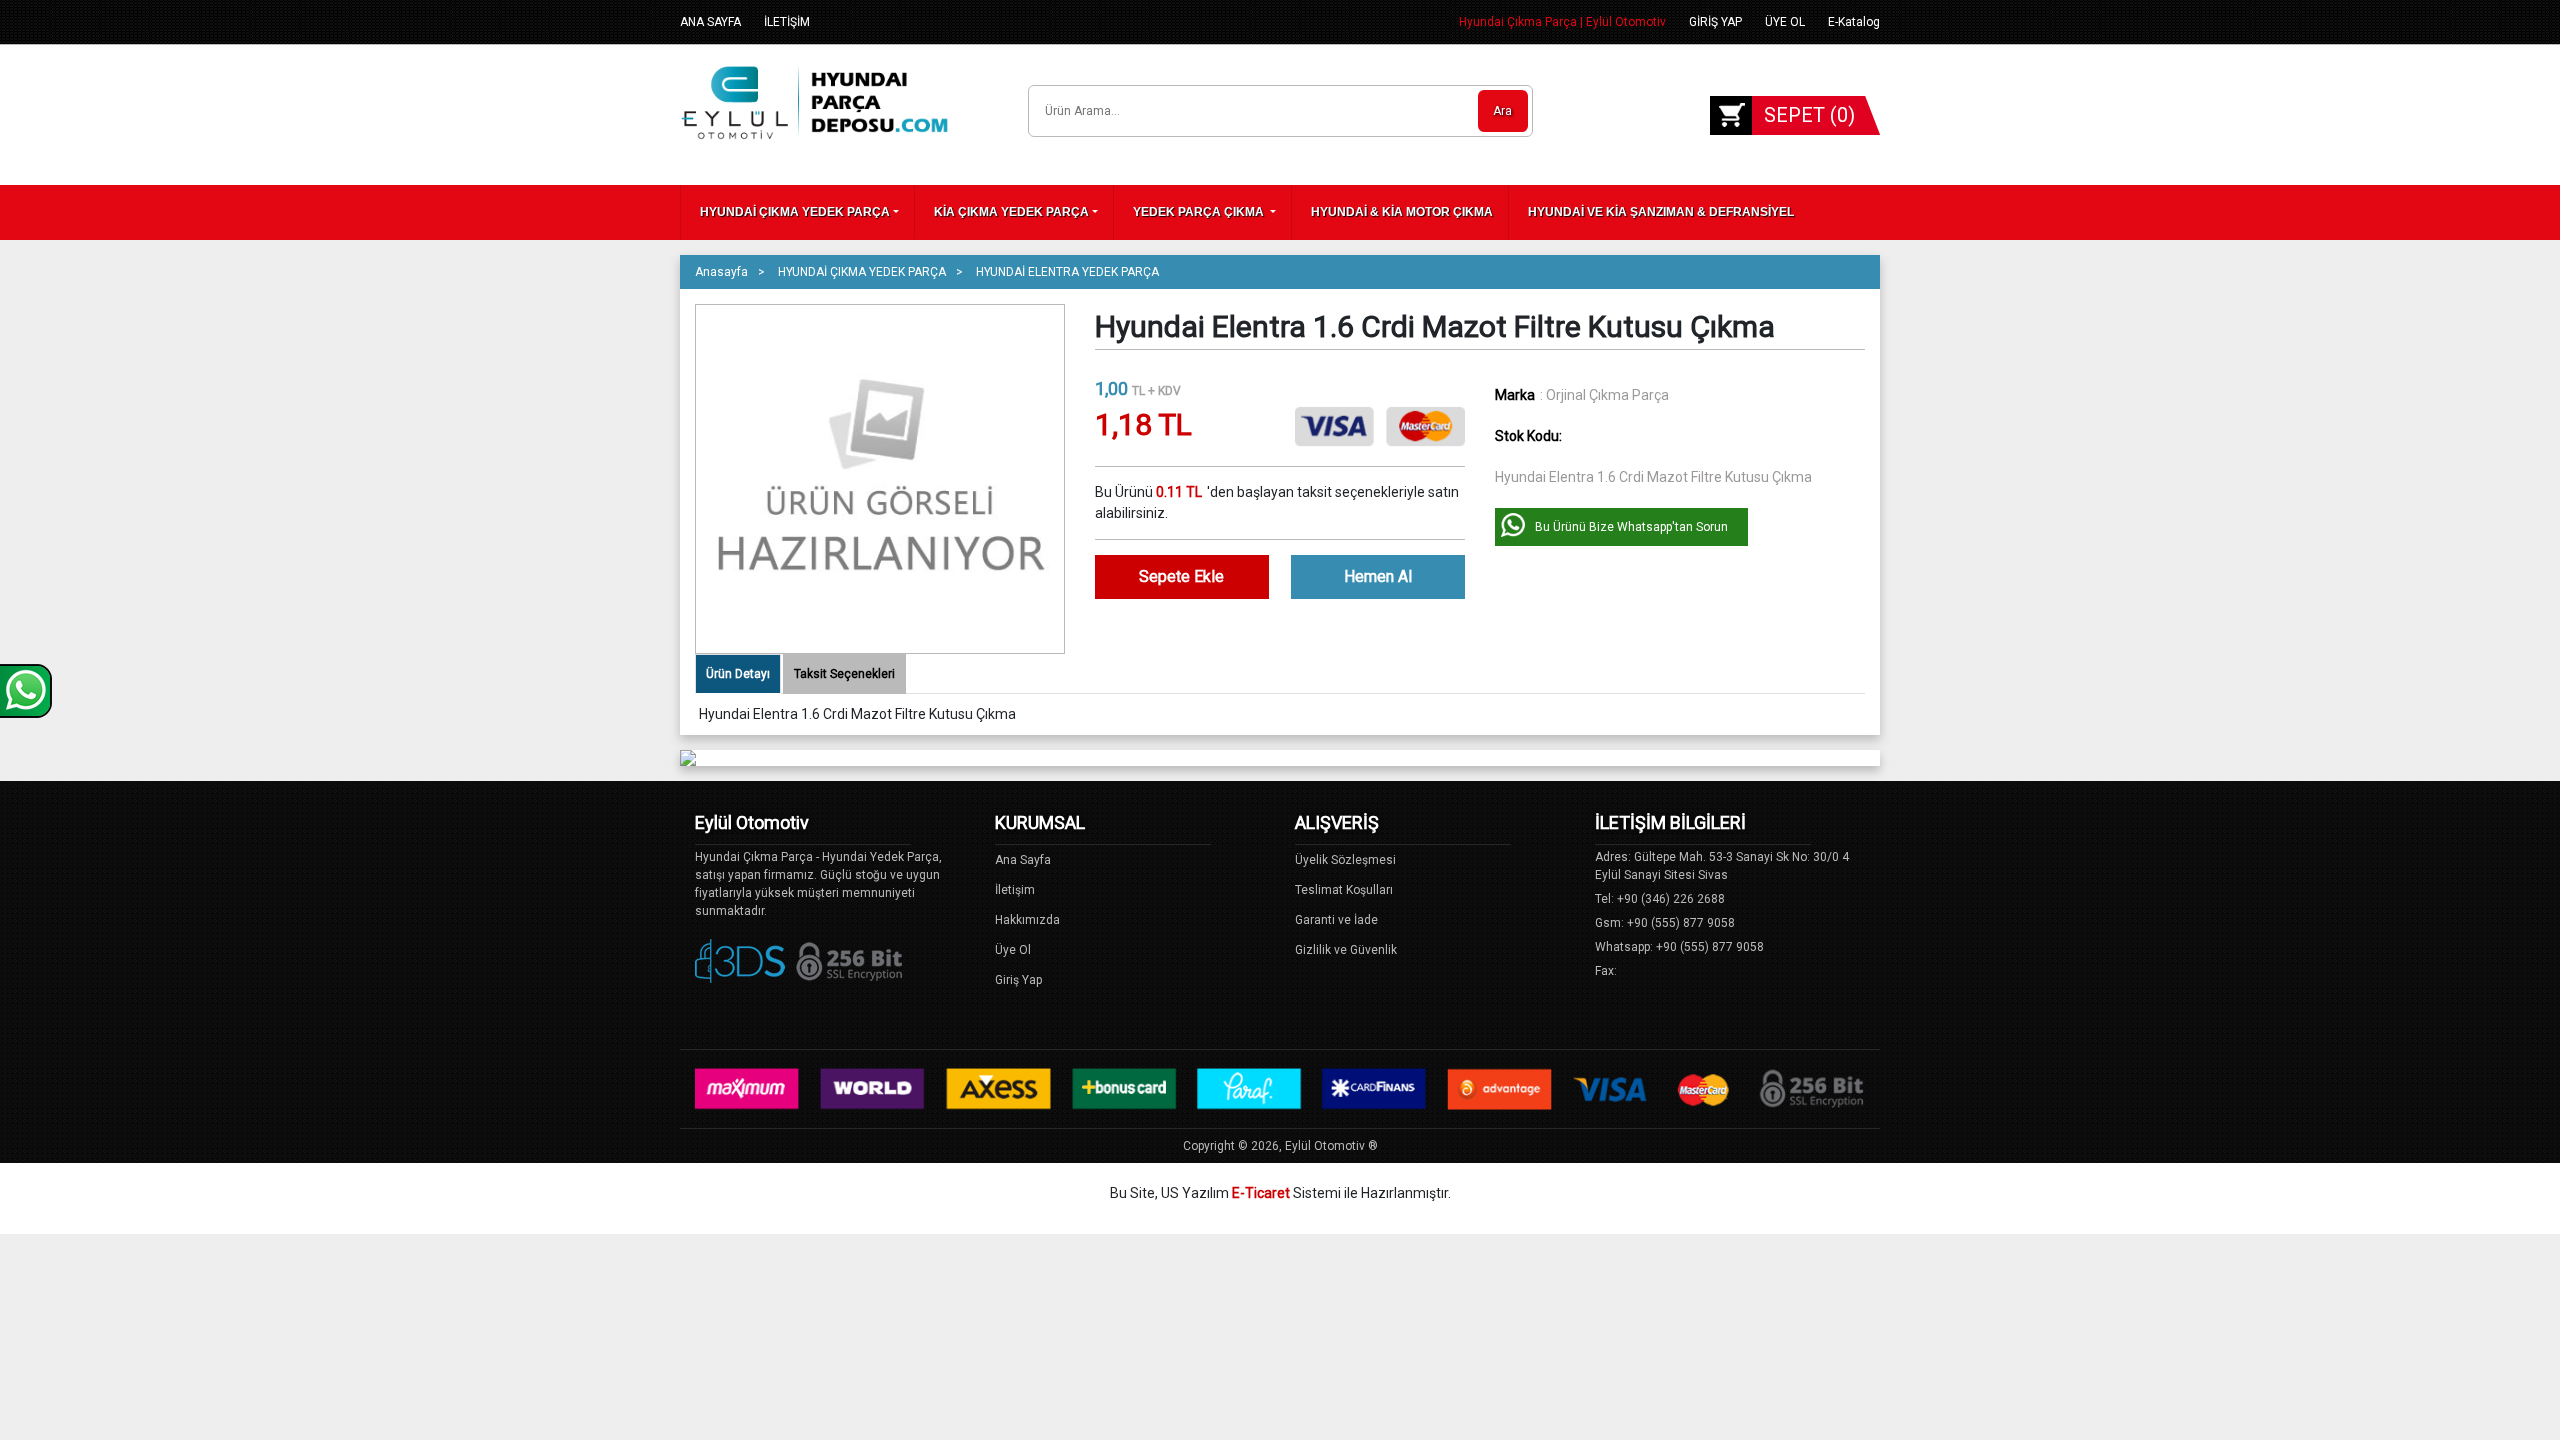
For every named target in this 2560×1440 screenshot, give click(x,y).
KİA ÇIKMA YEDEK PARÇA (1011, 212)
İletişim (1015, 890)
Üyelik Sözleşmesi (1345, 860)
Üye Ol (1013, 950)
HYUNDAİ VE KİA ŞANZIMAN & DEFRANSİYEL (1661, 212)
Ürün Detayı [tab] (738, 674)
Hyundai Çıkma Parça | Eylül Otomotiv (1562, 22)
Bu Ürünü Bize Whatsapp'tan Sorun (1631, 527)
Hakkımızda (1027, 920)
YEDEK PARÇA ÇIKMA (1200, 212)
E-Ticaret (1261, 1193)
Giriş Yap (1018, 980)
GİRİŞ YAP (1715, 22)
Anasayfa (721, 272)
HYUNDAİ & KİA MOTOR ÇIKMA (1402, 212)
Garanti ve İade (1336, 920)
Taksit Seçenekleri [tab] (844, 674)
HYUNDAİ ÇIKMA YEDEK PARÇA (795, 212)
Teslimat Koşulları (1344, 890)
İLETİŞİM (787, 22)
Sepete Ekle (1181, 576)
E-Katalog (1854, 22)
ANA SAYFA (710, 22)
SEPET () (1809, 115)
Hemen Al (1378, 576)
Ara (1502, 111)
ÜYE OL (1785, 22)
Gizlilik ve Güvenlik (1346, 950)
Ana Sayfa (1023, 860)
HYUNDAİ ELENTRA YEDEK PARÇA (1067, 272)
